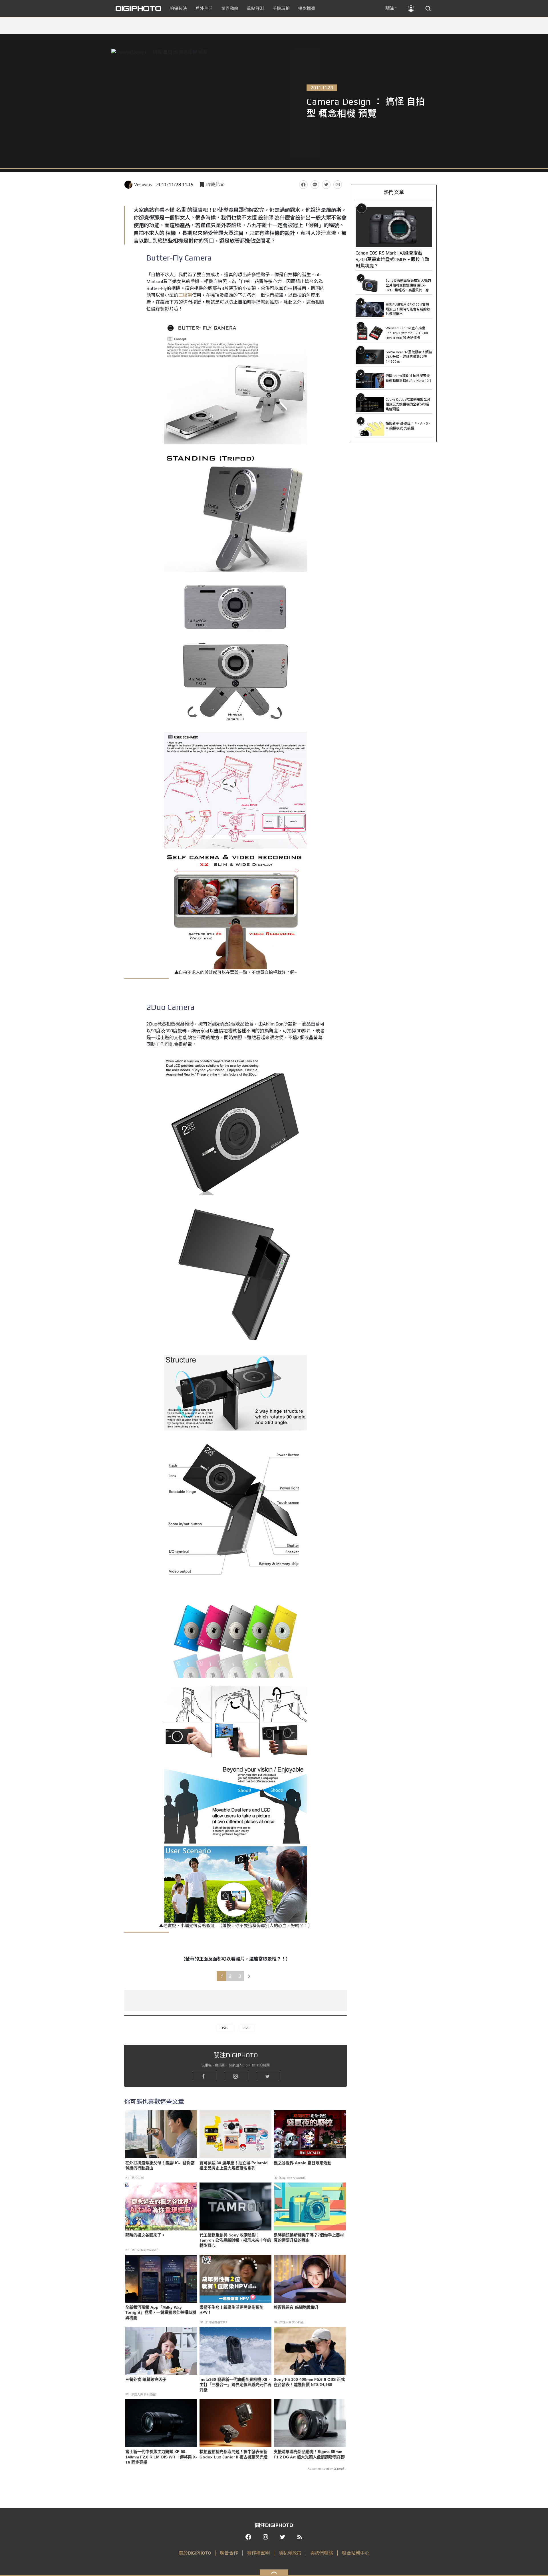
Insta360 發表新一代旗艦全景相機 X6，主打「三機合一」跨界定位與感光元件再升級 (235, 2385)
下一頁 (249, 1976)
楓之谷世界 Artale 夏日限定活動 (303, 2163)
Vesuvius (143, 184)
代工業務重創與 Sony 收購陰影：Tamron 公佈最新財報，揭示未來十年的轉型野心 (235, 2240)
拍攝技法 (178, 8)
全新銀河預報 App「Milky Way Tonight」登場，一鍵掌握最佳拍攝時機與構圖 (161, 2312)
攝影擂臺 (307, 8)
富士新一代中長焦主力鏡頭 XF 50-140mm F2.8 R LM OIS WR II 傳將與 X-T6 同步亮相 (161, 2457)
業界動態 (230, 8)
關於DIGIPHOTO (195, 2553)
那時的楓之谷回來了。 (145, 2235)
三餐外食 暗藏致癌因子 (146, 2379)
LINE (315, 185)
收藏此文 (215, 184)
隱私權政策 (290, 2553)
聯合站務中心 (356, 2553)
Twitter (326, 185)
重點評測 (255, 8)
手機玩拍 (281, 8)
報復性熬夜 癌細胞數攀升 (296, 2307)
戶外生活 (204, 8)
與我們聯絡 (322, 2553)
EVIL (247, 2028)
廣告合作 (229, 2553)
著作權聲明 (258, 2553)
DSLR (225, 2028)
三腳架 (185, 295)
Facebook (303, 185)
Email (338, 185)
